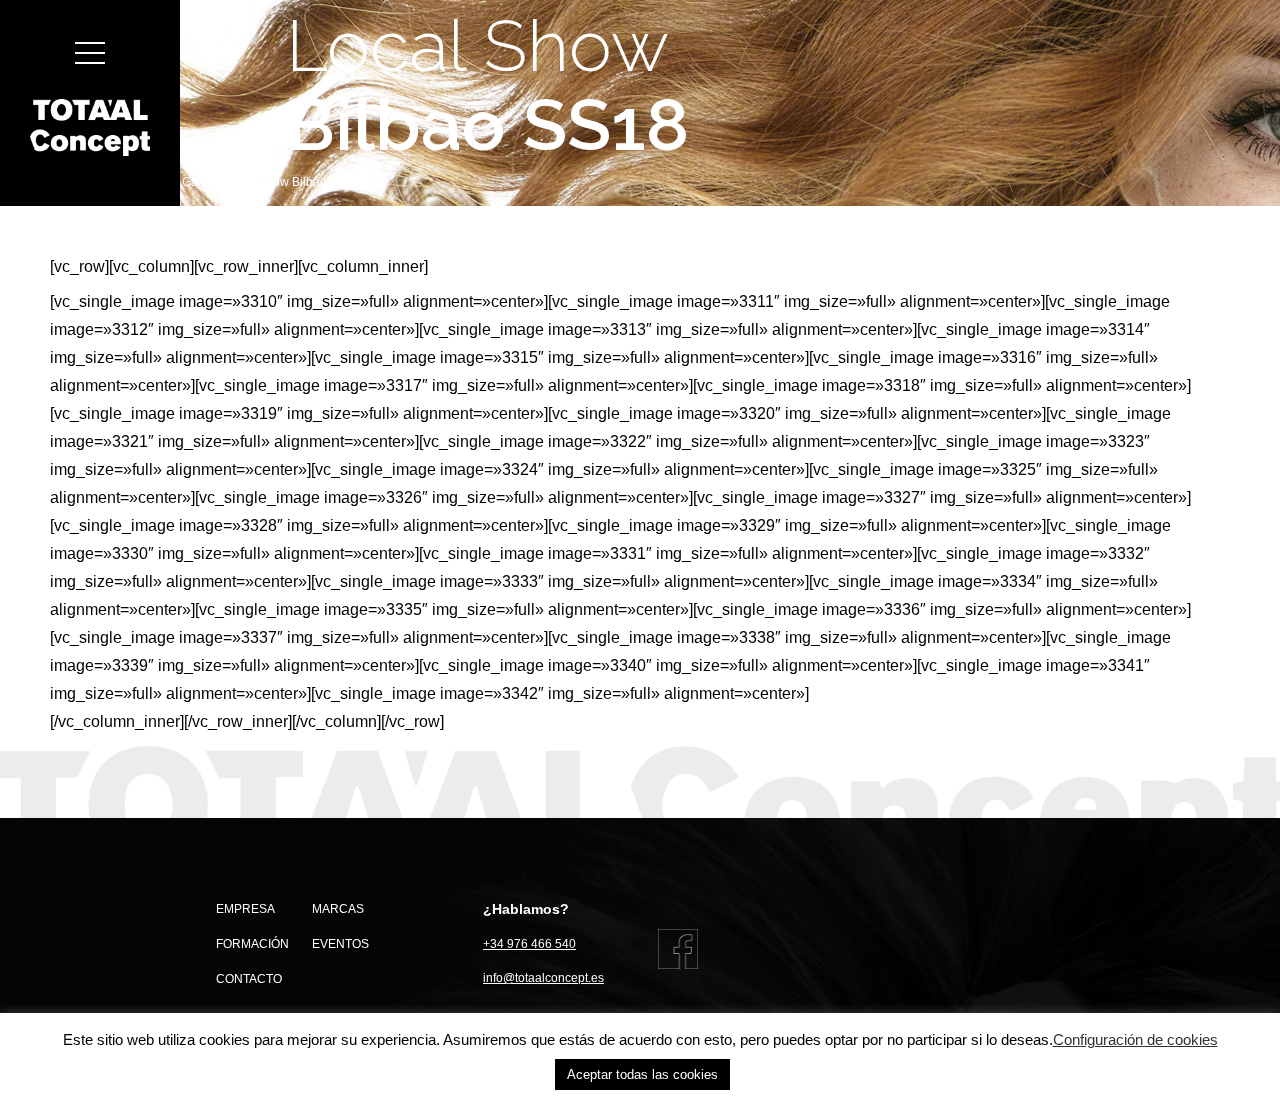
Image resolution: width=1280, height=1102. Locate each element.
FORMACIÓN (252, 944)
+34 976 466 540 (529, 944)
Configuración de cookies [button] (1135, 1039)
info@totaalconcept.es (543, 978)
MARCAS (338, 909)
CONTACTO (249, 979)
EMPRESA (245, 909)
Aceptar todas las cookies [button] (642, 1074)
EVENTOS (340, 944)
